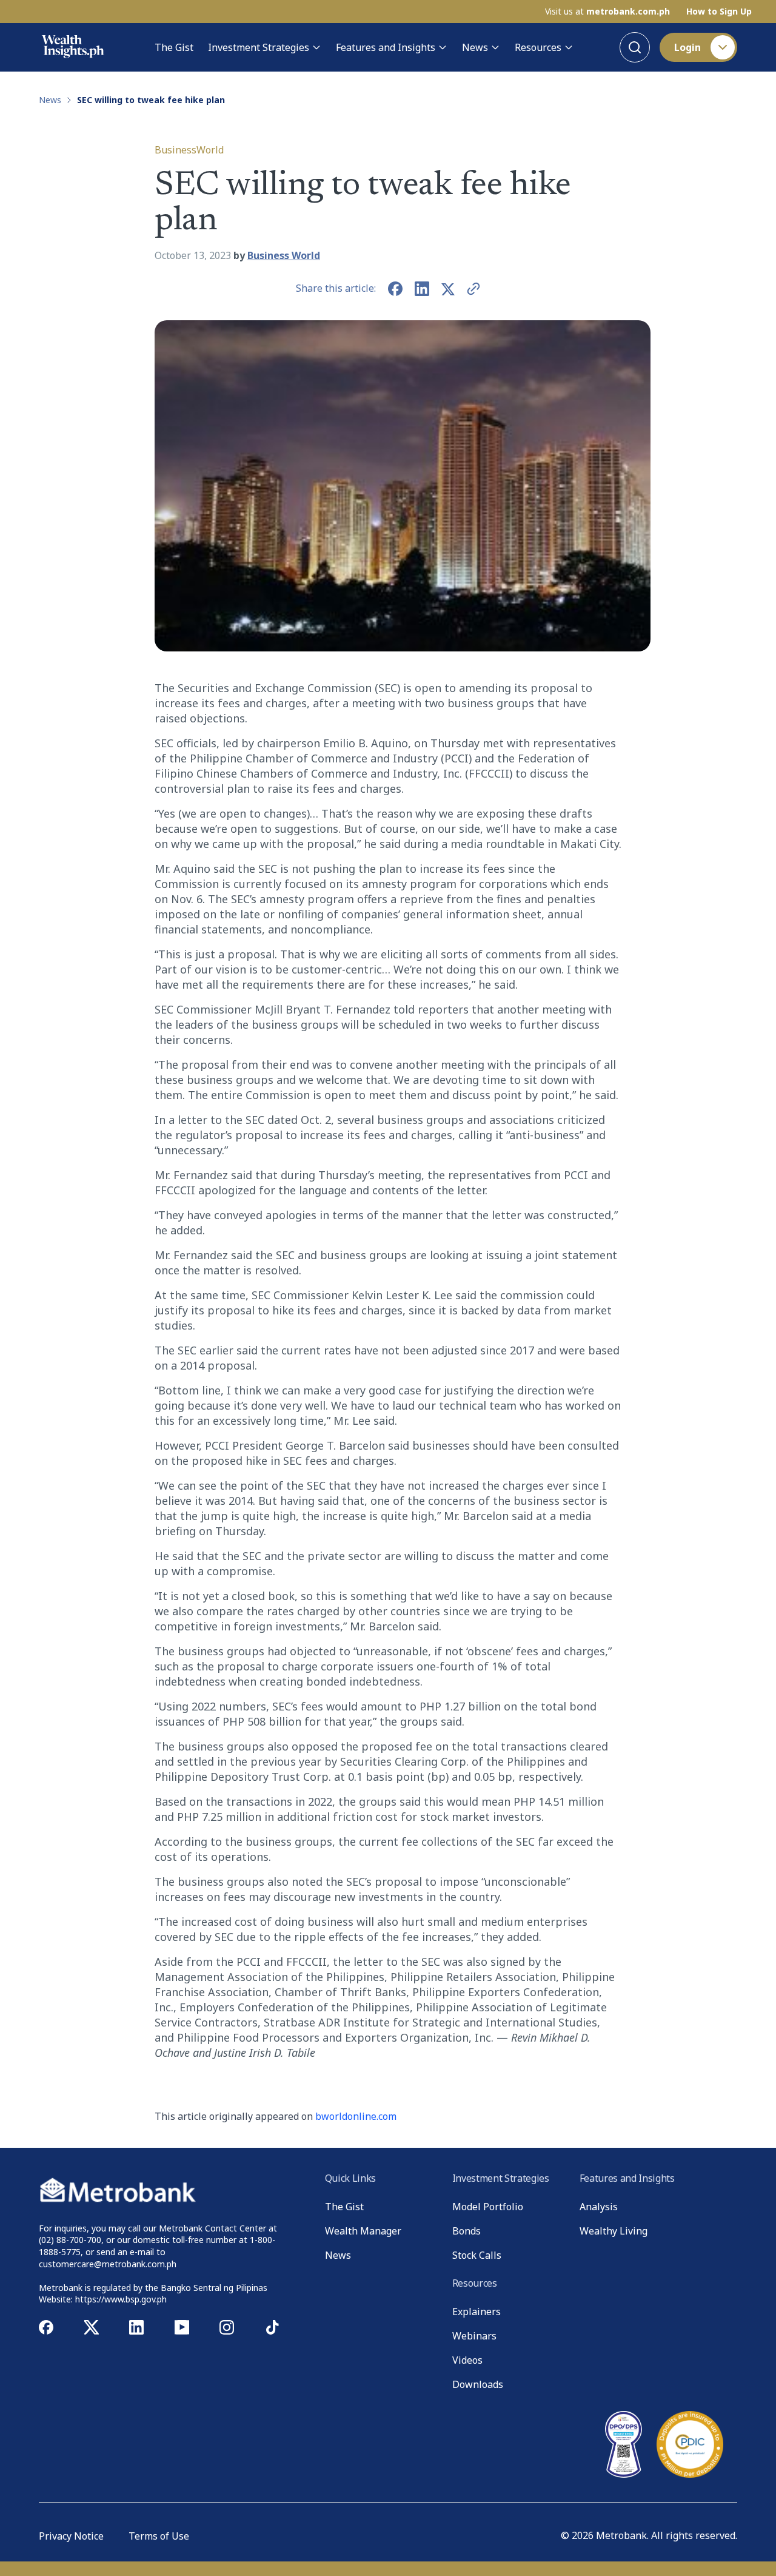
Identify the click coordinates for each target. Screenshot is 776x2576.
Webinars (474, 2336)
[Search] (635, 47)
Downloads (478, 2384)
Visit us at (607, 12)
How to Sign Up (719, 12)
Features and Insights (386, 47)
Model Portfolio (488, 2207)
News (475, 47)
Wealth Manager (363, 2231)
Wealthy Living (614, 2231)
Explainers (477, 2312)
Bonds (467, 2231)
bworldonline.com (356, 2116)
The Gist (174, 47)
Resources (538, 47)
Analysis (599, 2207)
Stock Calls (477, 2255)
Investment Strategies (259, 47)
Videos (467, 2360)
